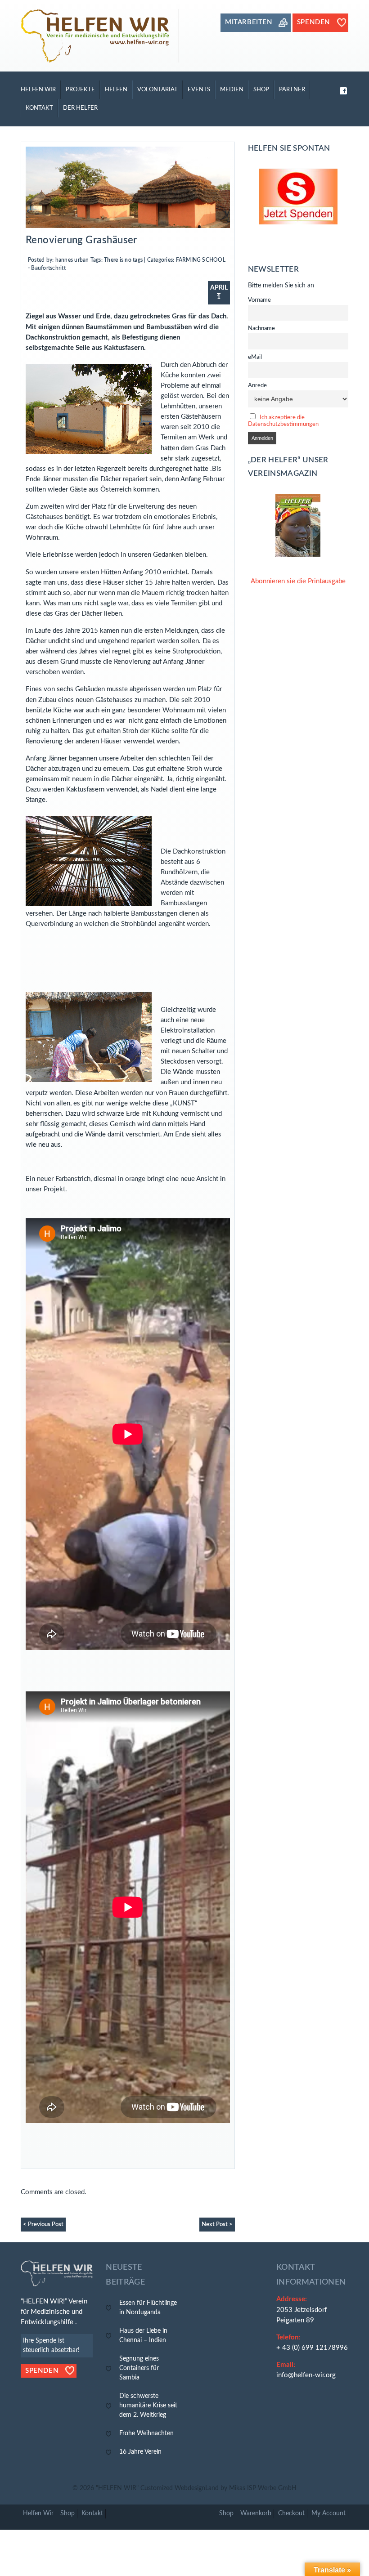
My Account (328, 2513)
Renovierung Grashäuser (81, 240)
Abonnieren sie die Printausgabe (298, 581)
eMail (255, 357)
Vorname (259, 300)
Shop (261, 89)
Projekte (80, 89)
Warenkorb (256, 2513)
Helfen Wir (38, 89)
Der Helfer (80, 108)
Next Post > (217, 2224)
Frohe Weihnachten (146, 2433)
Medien (232, 89)
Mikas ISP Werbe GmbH (263, 2488)
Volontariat (157, 89)
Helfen (116, 89)
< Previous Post (43, 2224)
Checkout (291, 2513)
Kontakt (39, 108)
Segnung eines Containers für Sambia (139, 2368)
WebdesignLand (198, 2488)
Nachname (261, 328)
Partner (292, 89)
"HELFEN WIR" (118, 2488)
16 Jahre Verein (140, 2452)
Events (199, 89)
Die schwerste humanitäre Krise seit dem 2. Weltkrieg (148, 2406)
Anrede (257, 385)
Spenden (42, 2371)
